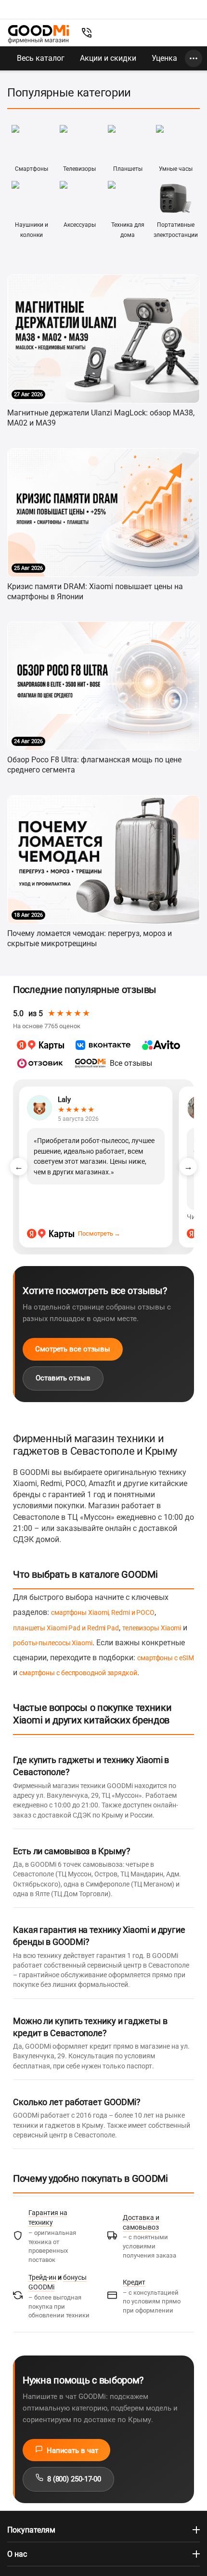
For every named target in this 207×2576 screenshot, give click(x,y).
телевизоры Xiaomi (152, 1628)
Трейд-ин (42, 2277)
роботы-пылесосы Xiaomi (53, 1643)
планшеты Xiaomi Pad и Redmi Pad (66, 1628)
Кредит (134, 2282)
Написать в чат (70, 2451)
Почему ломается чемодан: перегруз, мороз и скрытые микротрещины (90, 938)
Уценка (164, 58)
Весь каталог (41, 58)
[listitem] (40, 1045)
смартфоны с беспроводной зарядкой (78, 1673)
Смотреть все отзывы (73, 1349)
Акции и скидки (108, 58)
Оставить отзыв (63, 1378)
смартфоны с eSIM (165, 1658)
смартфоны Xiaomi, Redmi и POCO (103, 1612)
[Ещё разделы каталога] (194, 58)
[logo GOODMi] (39, 34)
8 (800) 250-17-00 (72, 2479)
